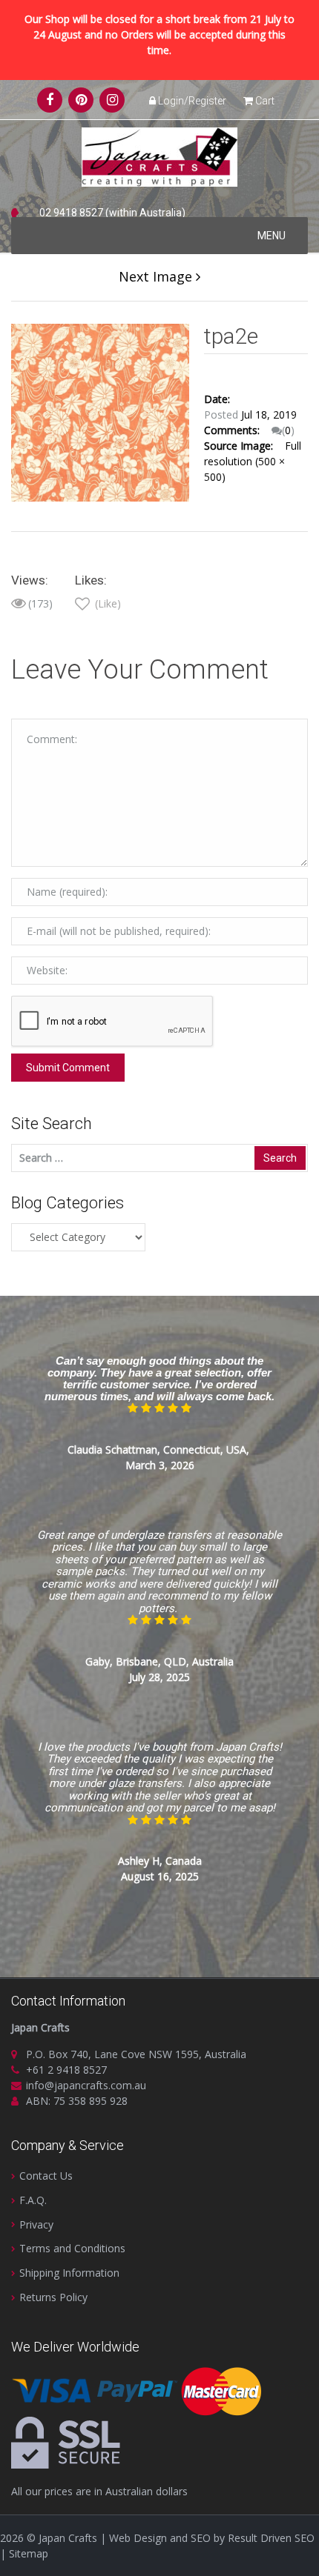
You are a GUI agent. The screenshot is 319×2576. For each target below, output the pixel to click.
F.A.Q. (33, 2200)
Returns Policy (53, 2297)
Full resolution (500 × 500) (253, 461)
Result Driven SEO (271, 2538)
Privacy (36, 2224)
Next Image (157, 276)
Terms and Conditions (72, 2248)
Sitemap (29, 2553)
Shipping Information (69, 2273)
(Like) (106, 603)
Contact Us (46, 2176)
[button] (272, 236)
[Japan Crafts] (159, 156)
